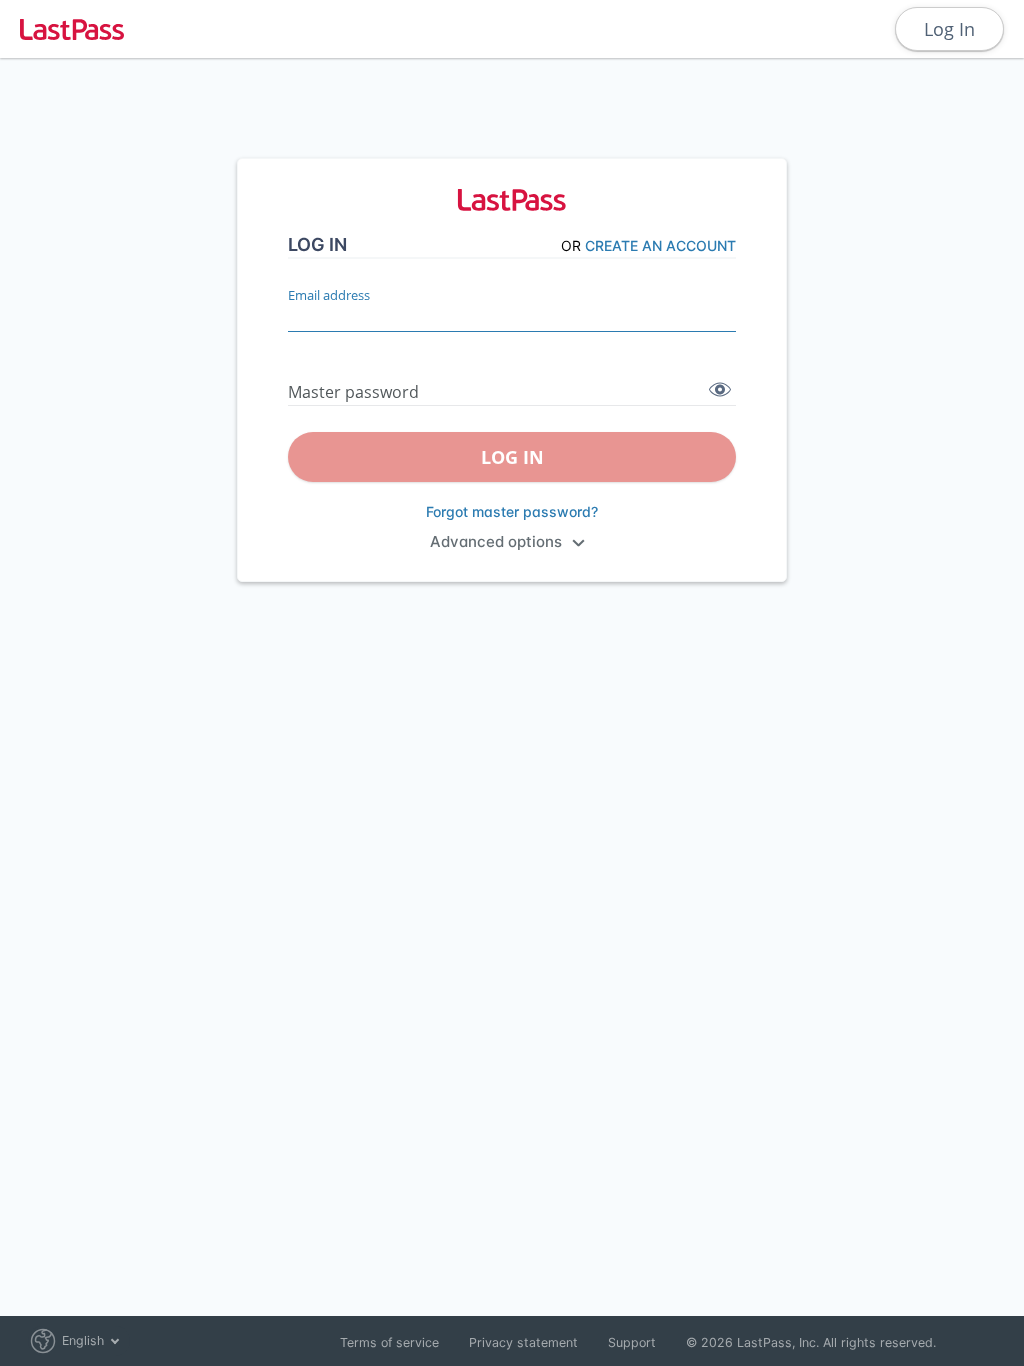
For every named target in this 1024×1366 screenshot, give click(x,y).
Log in (512, 457)
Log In (949, 29)
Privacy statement (523, 1342)
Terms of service (389, 1342)
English (83, 1340)
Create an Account (660, 245)
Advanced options (496, 541)
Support (632, 1342)
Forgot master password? (512, 511)
